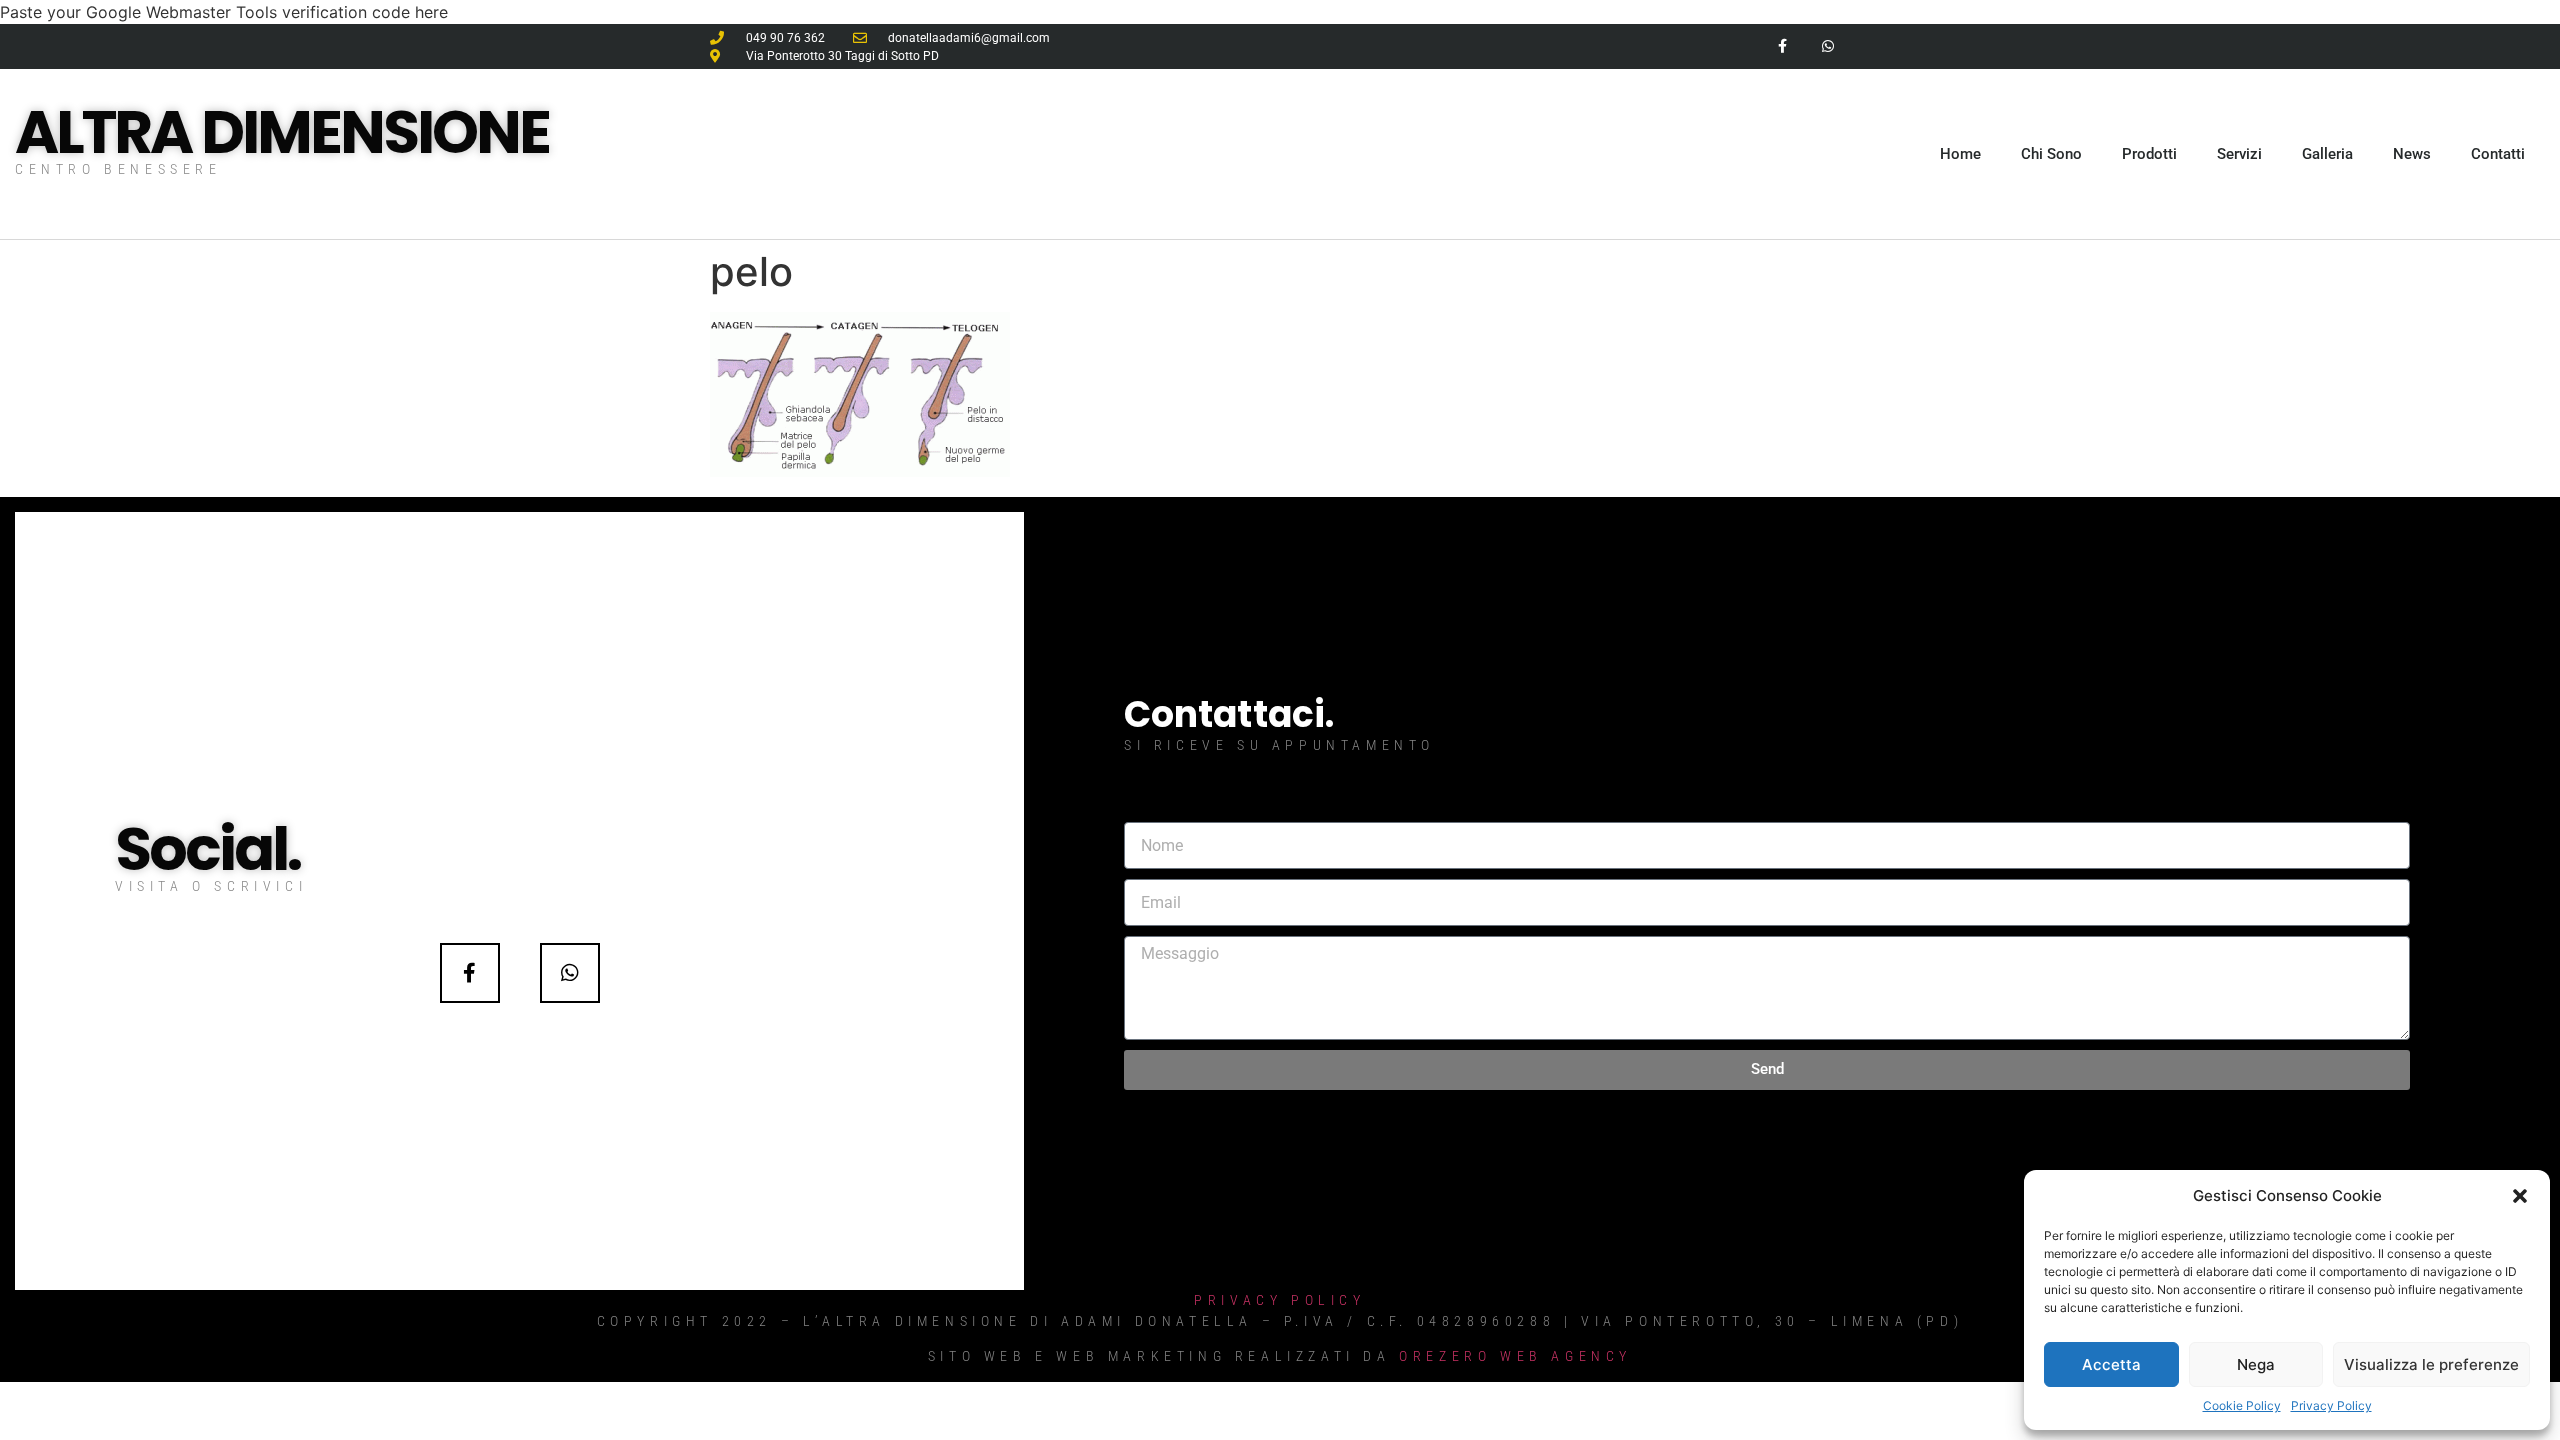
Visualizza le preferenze (2431, 1364)
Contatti (2498, 154)
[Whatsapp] (1827, 46)
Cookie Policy (2242, 1405)
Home (1960, 154)
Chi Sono (2051, 154)
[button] (2520, 1196)
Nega (2256, 1364)
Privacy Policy (2331, 1405)
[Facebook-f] (1782, 46)
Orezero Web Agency (1515, 1356)
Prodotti (2149, 154)
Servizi (2239, 154)
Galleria (2327, 154)
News (2412, 154)
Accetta (2111, 1364)
